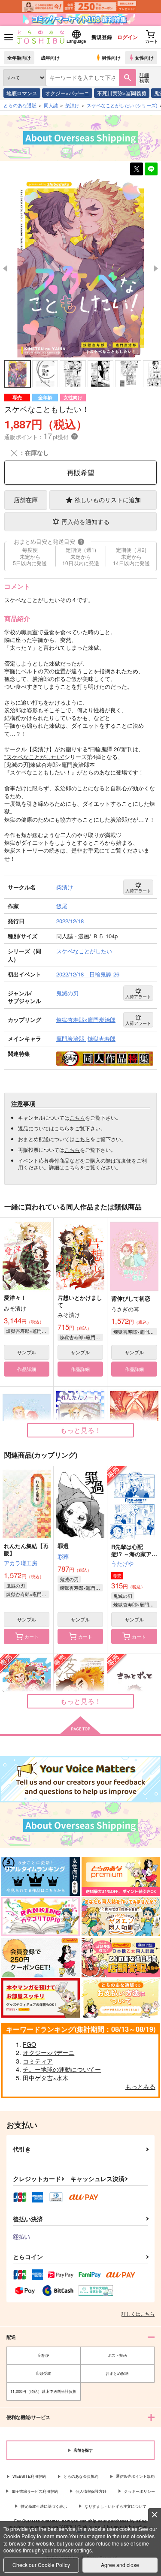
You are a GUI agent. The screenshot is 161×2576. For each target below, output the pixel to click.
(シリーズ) (122, 105)
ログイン (128, 37)
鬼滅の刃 (15, 1585)
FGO (29, 2044)
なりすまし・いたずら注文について (115, 2506)
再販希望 (81, 472)
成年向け (50, 57)
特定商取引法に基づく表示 (44, 2506)
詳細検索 (144, 77)
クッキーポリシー (140, 2491)
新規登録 (102, 37)
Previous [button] (5, 268)
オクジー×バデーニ (67, 93)
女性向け (144, 57)
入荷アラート (138, 891)
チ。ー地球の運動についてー (62, 2069)
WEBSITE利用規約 (29, 2476)
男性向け (111, 57)
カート (32, 1636)
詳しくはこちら (138, 2314)
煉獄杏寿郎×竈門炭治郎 (28, 1331)
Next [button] (156, 268)
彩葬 (63, 1556)
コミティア (38, 2061)
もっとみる (140, 2086)
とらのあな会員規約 (81, 2476)
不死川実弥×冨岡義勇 (122, 93)
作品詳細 (27, 1369)
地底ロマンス (22, 93)
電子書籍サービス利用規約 (35, 2491)
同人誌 (51, 105)
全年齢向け (19, 57)
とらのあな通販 (20, 105)
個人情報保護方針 (91, 2491)
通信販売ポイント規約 (135, 2476)
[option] (80, 268)
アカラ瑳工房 (21, 1563)
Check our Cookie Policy (41, 2565)
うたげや (122, 1563)
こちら (77, 1117)
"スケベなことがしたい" (34, 757)
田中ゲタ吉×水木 (46, 2078)
